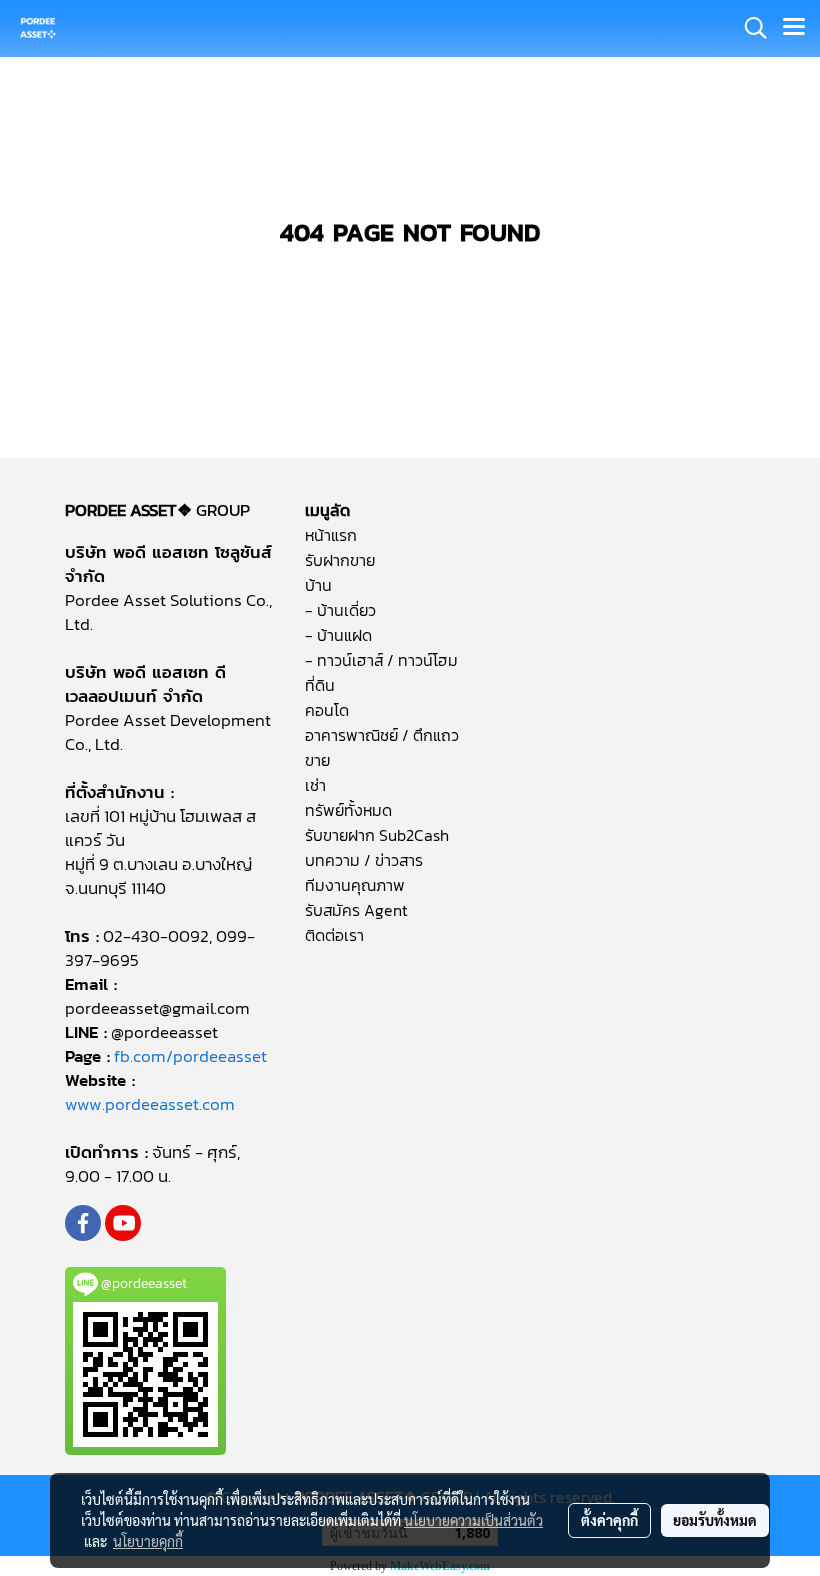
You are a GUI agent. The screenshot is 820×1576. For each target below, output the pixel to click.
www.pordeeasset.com (150, 1104)
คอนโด (327, 710)
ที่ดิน (320, 685)
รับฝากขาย (340, 560)
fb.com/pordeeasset (190, 1056)
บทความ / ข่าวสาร (364, 860)
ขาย (317, 760)
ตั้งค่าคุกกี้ (609, 1520)
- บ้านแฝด (338, 635)
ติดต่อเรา (334, 935)
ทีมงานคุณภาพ (355, 885)
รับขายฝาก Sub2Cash (377, 835)
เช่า (315, 785)
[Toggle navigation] (794, 28)
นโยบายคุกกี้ (148, 1541)
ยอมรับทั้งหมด (715, 1520)
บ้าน (318, 585)
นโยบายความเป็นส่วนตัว (473, 1520)
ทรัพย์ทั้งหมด (348, 810)
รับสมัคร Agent (356, 910)
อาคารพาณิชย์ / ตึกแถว (382, 735)
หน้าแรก (331, 535)
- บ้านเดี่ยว (340, 610)
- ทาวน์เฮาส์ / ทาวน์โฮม (381, 660)
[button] (749, 28)
